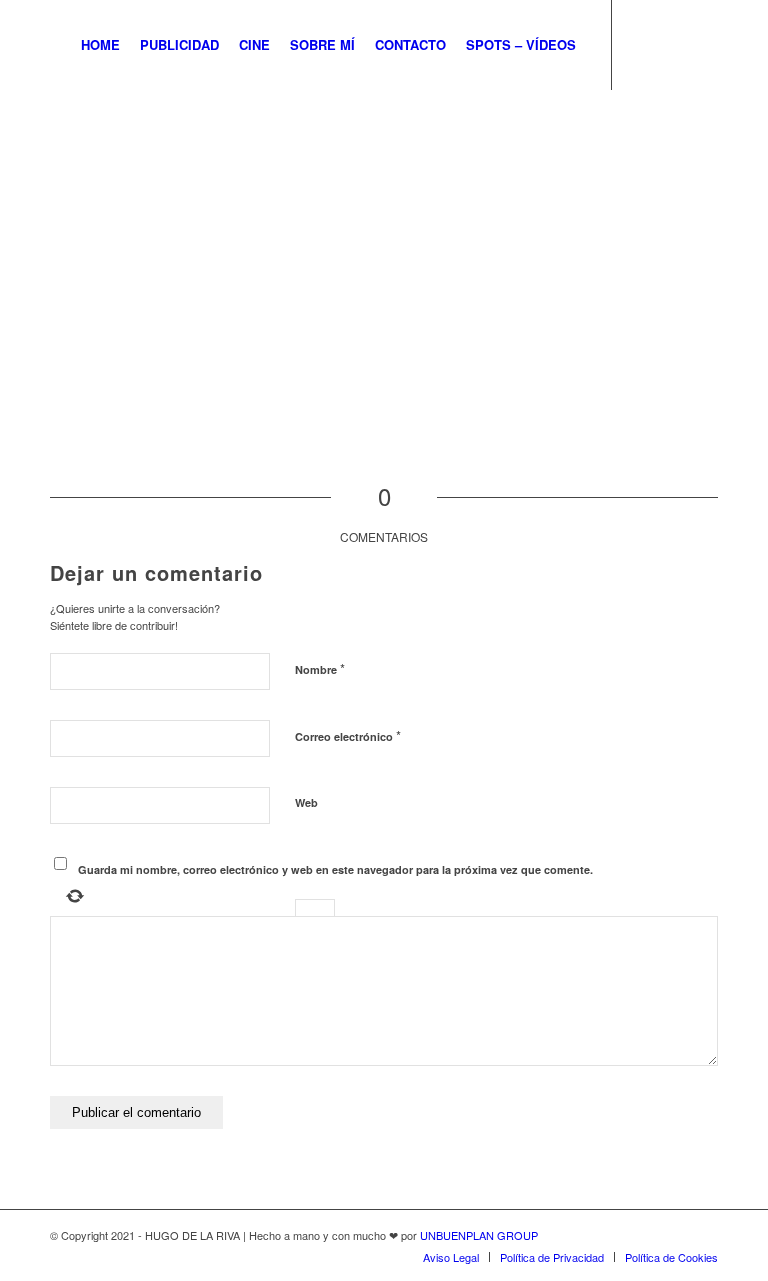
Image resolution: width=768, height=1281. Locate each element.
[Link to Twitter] (643, 44)
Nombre (320, 668)
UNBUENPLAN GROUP (479, 1235)
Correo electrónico (348, 735)
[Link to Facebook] (673, 44)
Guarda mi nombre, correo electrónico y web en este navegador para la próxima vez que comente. (335, 869)
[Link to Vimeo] (703, 44)
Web (306, 802)
